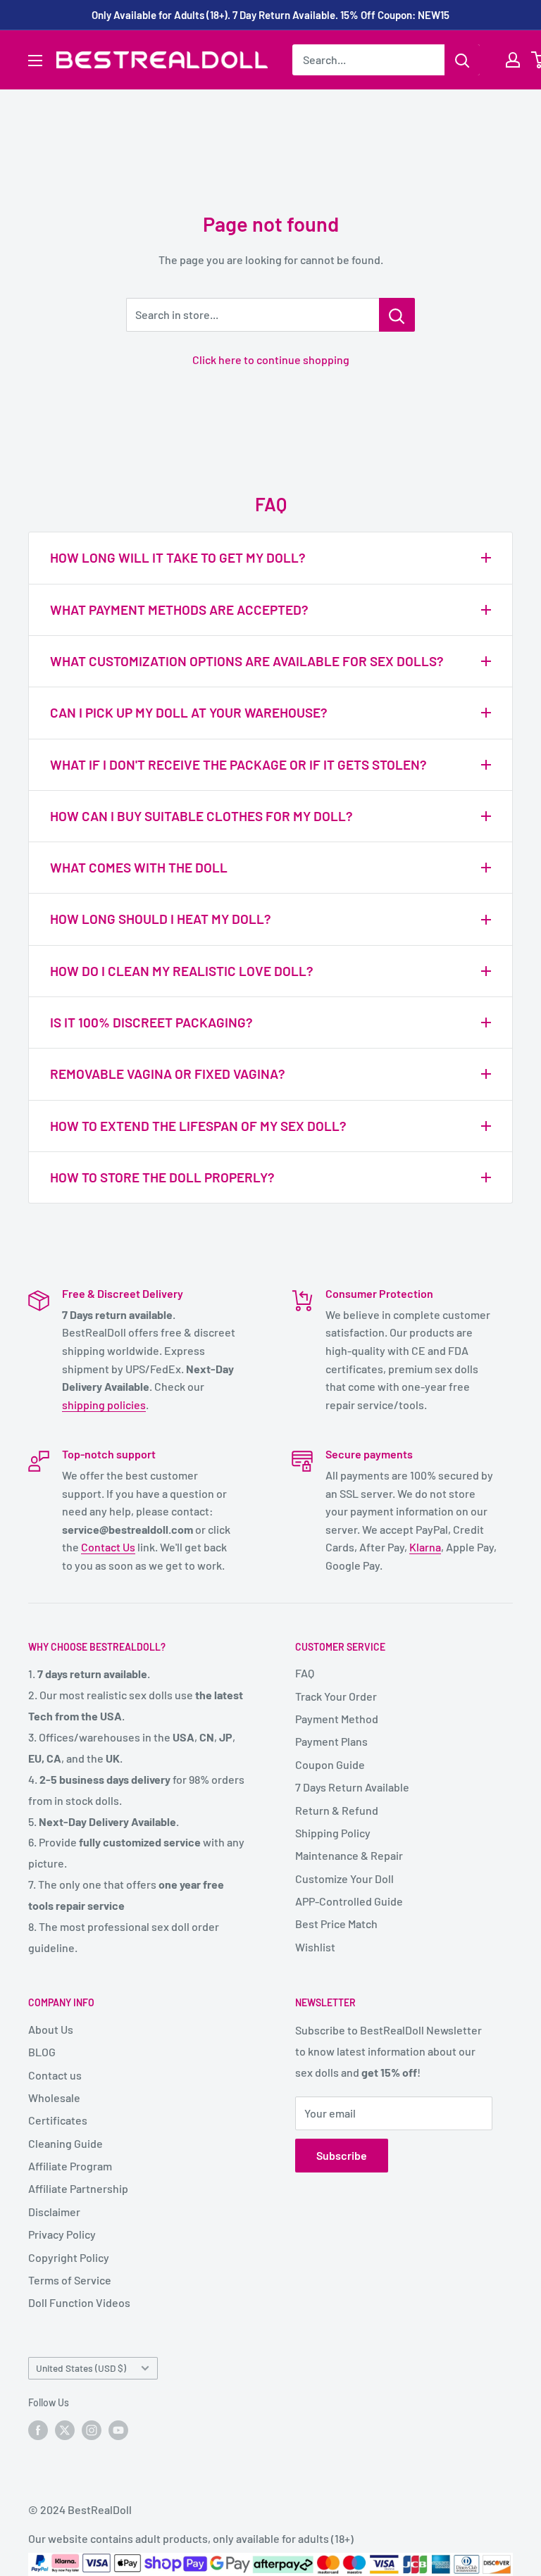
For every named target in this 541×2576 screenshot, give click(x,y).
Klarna (425, 1547)
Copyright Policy (69, 2257)
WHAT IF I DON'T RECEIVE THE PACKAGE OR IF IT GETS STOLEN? (238, 764)
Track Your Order (336, 1696)
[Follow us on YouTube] (118, 2430)
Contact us (55, 2075)
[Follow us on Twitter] (65, 2430)
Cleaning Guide (66, 2143)
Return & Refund (337, 1810)
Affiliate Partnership (78, 2188)
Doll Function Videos (79, 2302)
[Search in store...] (397, 315)
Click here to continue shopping (271, 359)
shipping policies (104, 1405)
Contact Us (108, 1547)
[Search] (462, 60)
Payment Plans (331, 1741)
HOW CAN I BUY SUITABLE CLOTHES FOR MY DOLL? (201, 816)
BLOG (42, 2052)
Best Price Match (336, 1924)
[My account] (513, 60)
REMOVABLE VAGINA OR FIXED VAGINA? (168, 1074)
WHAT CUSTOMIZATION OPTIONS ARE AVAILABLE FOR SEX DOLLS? (247, 661)
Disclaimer (54, 2212)
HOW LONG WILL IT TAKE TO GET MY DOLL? (178, 557)
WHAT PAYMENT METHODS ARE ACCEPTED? (179, 609)
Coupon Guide (330, 1764)
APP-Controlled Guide (349, 1901)
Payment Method (337, 1719)
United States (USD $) (81, 2368)
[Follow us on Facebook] (38, 2430)
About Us (51, 2029)
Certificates (58, 2120)
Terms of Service (70, 2280)
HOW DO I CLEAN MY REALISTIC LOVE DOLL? (182, 971)
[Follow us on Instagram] (92, 2430)
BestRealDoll (100, 2509)
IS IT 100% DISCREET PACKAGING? (151, 1022)
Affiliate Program (70, 2166)
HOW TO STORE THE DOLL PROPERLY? (162, 1177)
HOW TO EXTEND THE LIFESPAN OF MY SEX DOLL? (198, 1126)
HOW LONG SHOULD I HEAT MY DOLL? (161, 919)
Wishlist (315, 1947)
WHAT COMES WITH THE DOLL (139, 867)
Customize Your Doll (344, 1878)
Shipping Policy (333, 1833)
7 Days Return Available (352, 1787)
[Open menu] (35, 61)
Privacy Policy (62, 2234)
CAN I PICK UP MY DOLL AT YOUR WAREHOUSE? (189, 712)
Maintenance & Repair (349, 1855)
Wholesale (54, 2097)
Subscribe (342, 2155)
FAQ (305, 1673)
